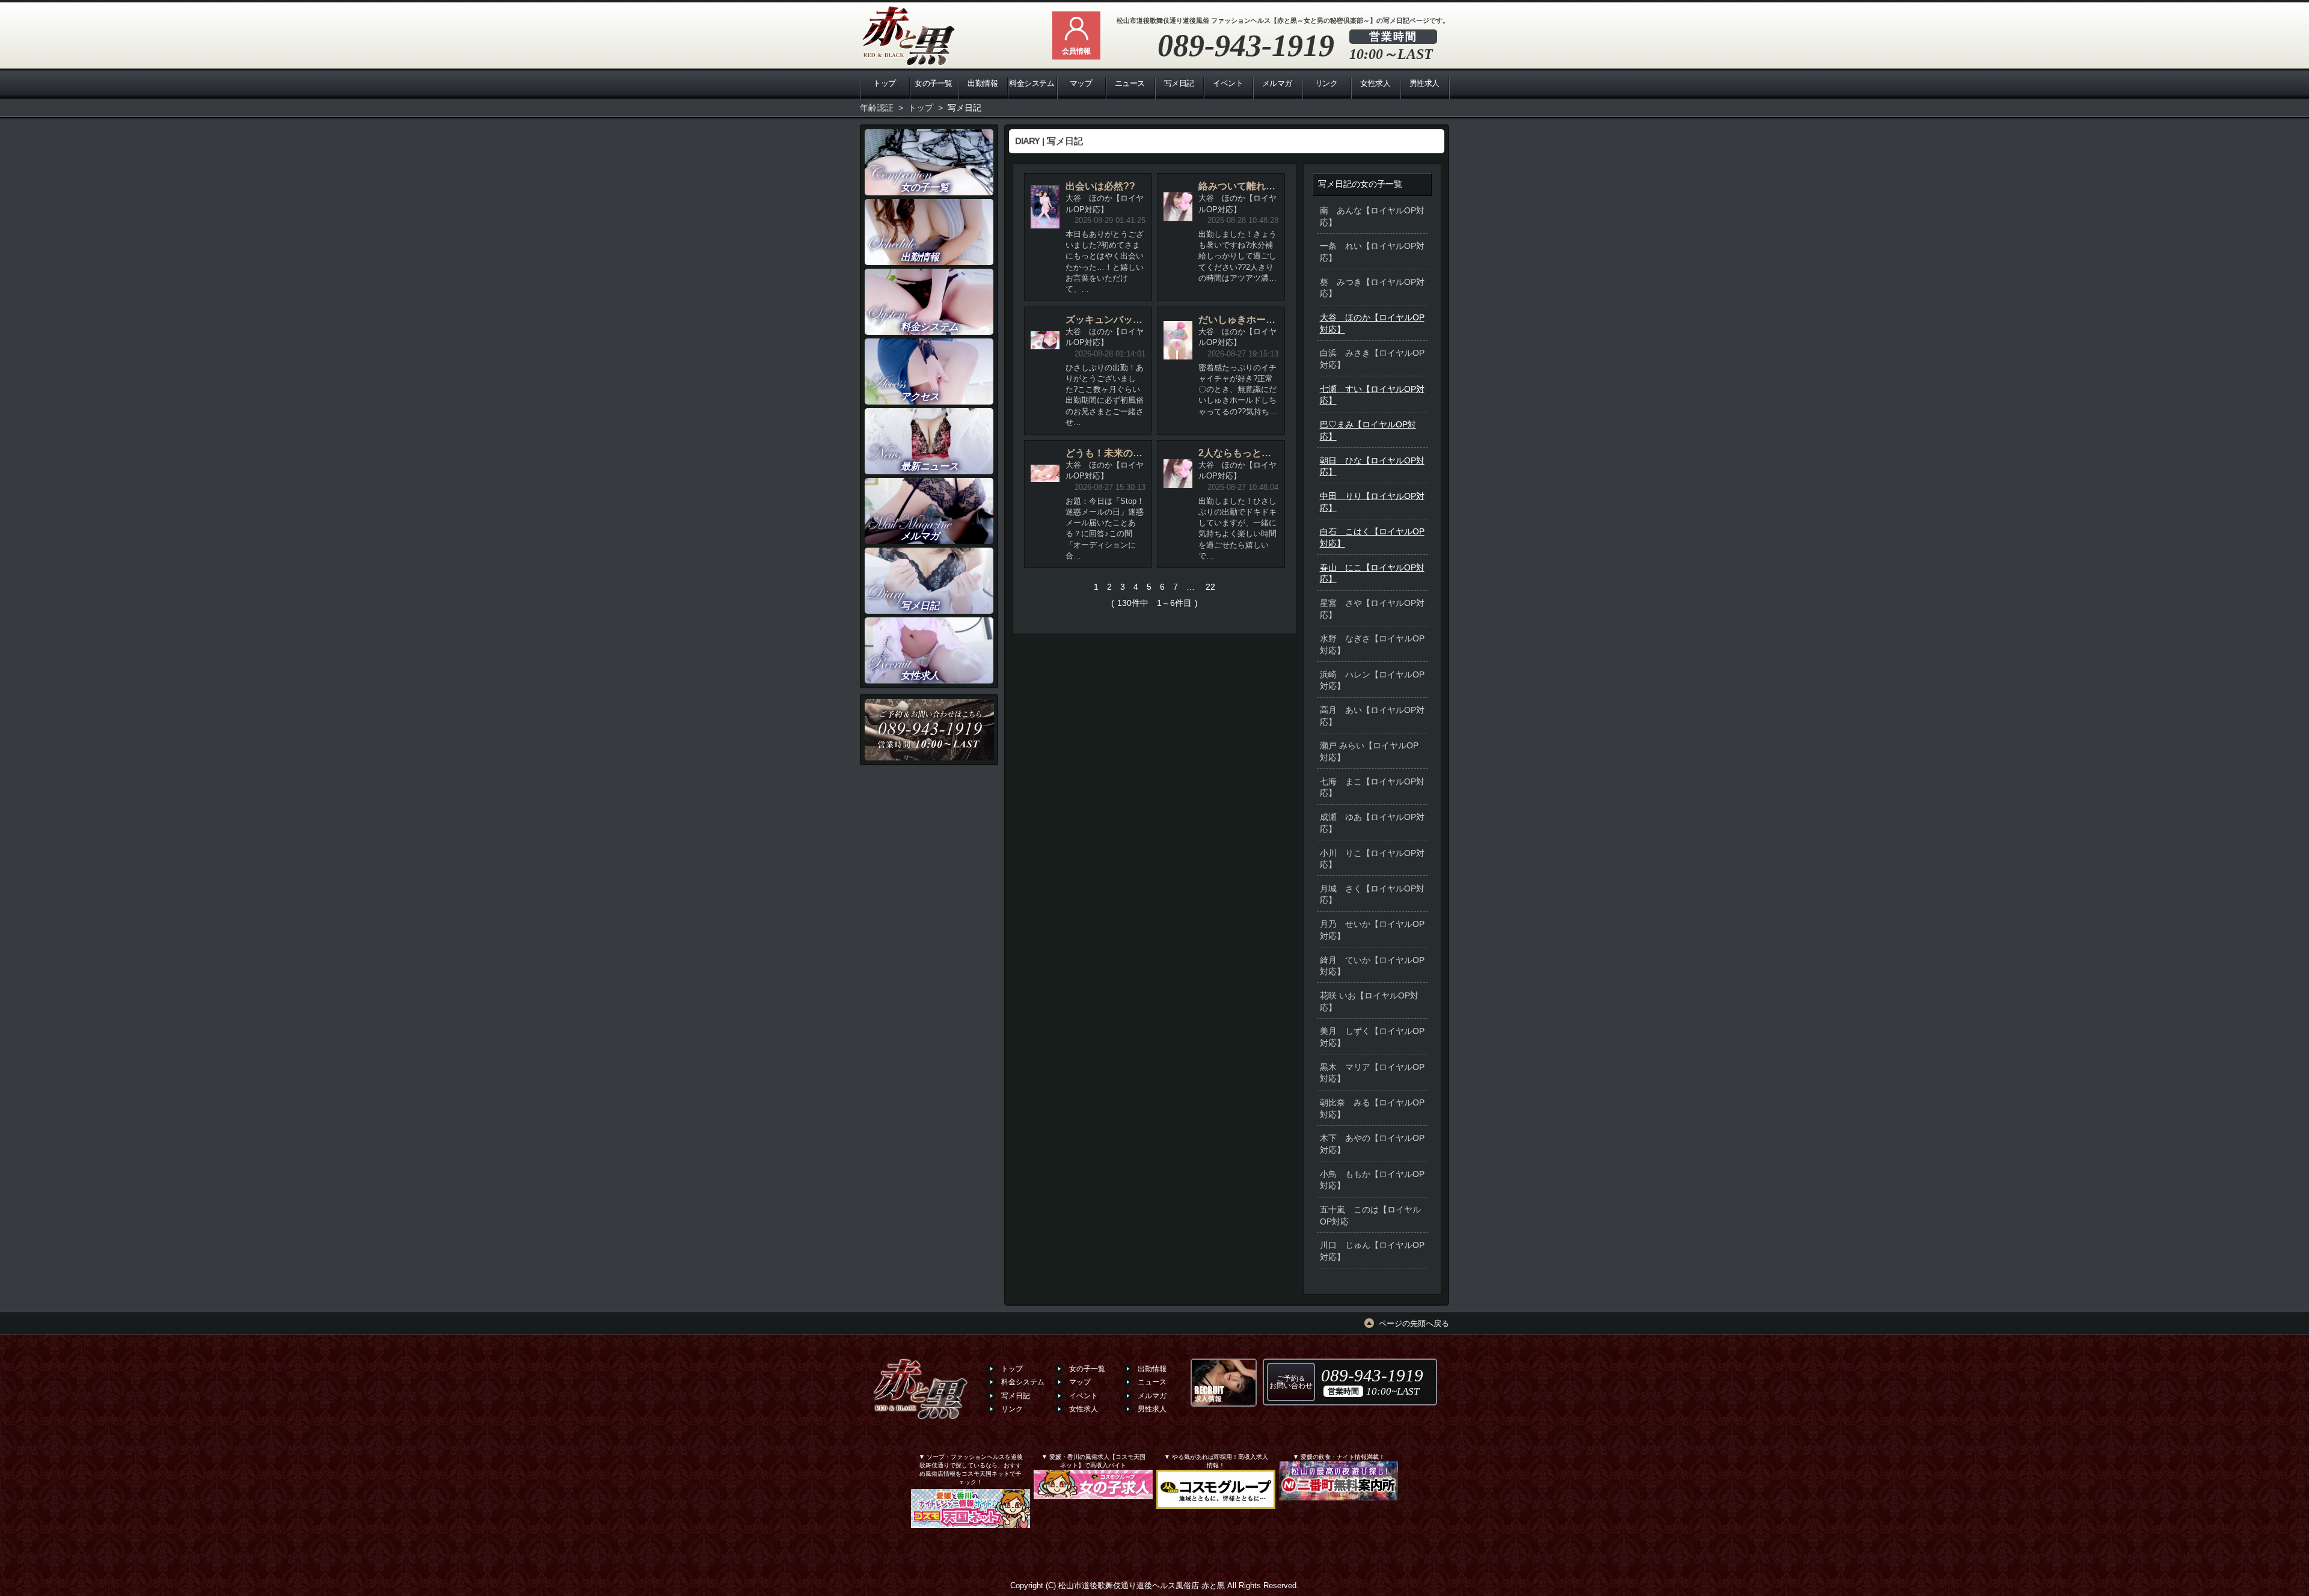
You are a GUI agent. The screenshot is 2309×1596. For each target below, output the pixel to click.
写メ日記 (964, 108)
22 (1210, 587)
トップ (921, 108)
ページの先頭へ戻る (1414, 1323)
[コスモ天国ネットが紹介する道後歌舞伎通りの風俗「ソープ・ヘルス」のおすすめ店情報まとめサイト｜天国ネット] (971, 1515)
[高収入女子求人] (1224, 1383)
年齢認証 (877, 108)
